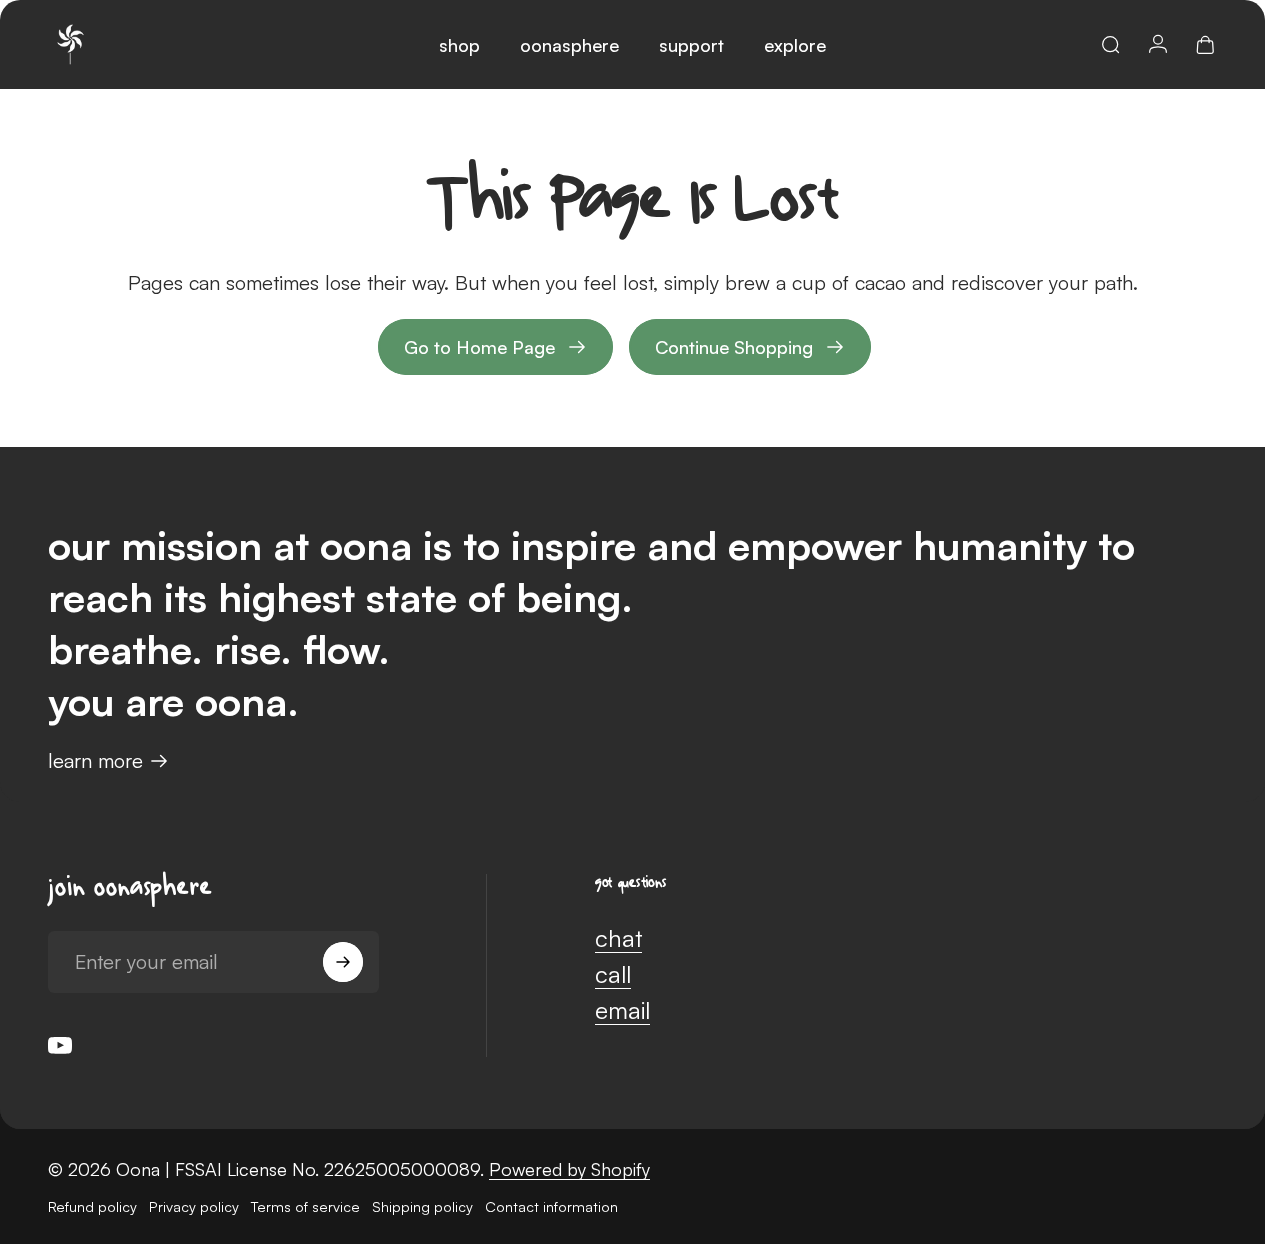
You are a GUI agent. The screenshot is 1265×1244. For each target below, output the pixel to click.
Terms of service (305, 1206)
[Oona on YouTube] (60, 1045)
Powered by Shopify (569, 1169)
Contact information (551, 1206)
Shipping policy (422, 1206)
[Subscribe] (343, 962)
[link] (750, 347)
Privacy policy (194, 1206)
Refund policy (92, 1206)
